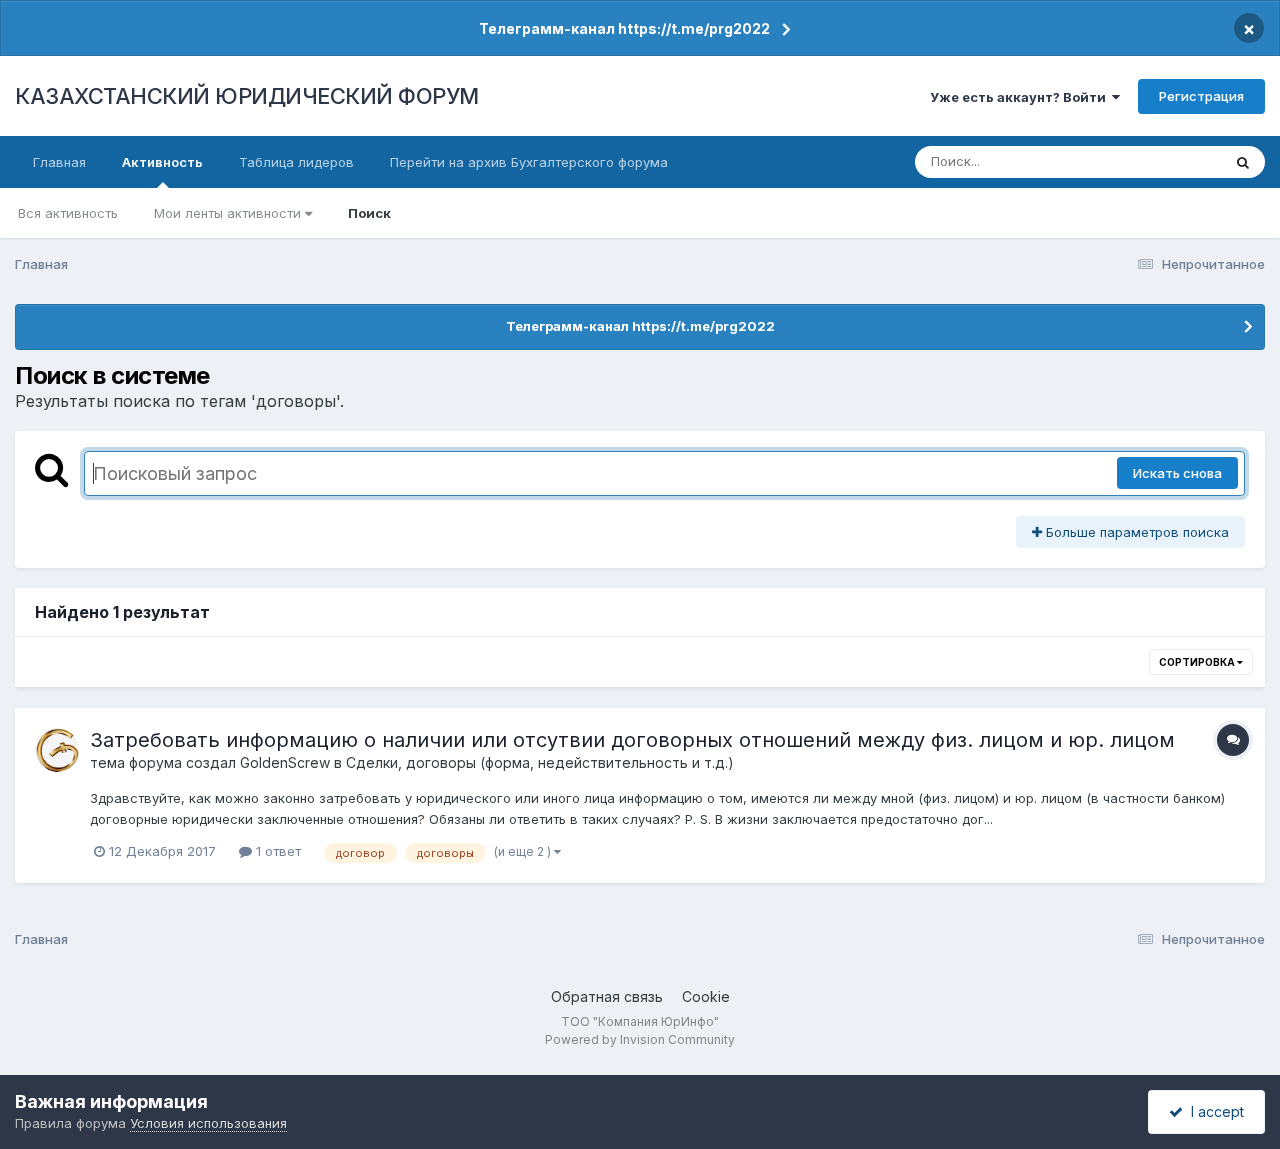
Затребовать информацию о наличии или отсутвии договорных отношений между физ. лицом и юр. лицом (632, 740)
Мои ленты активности (229, 213)
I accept (1213, 1111)
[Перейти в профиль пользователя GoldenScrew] (57, 750)
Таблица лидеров (296, 162)
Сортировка (1198, 662)
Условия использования (208, 1123)
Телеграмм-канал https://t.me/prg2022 (624, 28)
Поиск (369, 213)
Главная (59, 162)
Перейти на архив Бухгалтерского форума (529, 162)
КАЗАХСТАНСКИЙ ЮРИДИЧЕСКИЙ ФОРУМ (247, 96)
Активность (162, 162)
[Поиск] (1243, 162)
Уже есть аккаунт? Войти (1021, 97)
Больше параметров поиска (1135, 532)
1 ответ (276, 851)
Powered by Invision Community (640, 1039)
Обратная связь (607, 996)
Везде (1175, 161)
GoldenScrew (285, 762)
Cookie (706, 996)
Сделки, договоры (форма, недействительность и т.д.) (540, 762)
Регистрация (1201, 96)
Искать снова (1177, 473)
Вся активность (68, 213)
